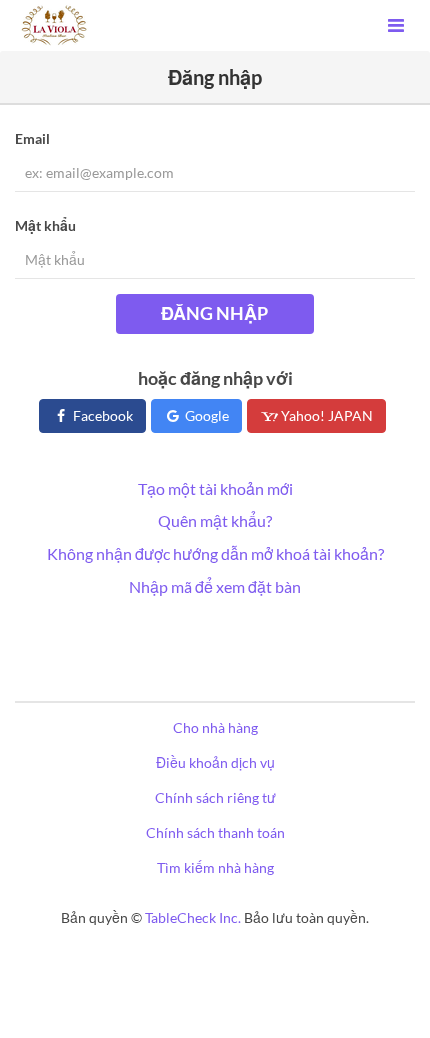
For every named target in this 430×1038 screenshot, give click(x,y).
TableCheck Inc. (193, 917)
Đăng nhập (214, 313)
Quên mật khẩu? (215, 520)
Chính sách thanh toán (215, 832)
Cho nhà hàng (215, 727)
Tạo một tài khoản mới (215, 488)
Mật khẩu (45, 225)
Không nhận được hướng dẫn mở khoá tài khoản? (215, 553)
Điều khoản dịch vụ (215, 762)
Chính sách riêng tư (215, 797)
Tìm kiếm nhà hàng (215, 867)
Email (32, 138)
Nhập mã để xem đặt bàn (215, 586)
